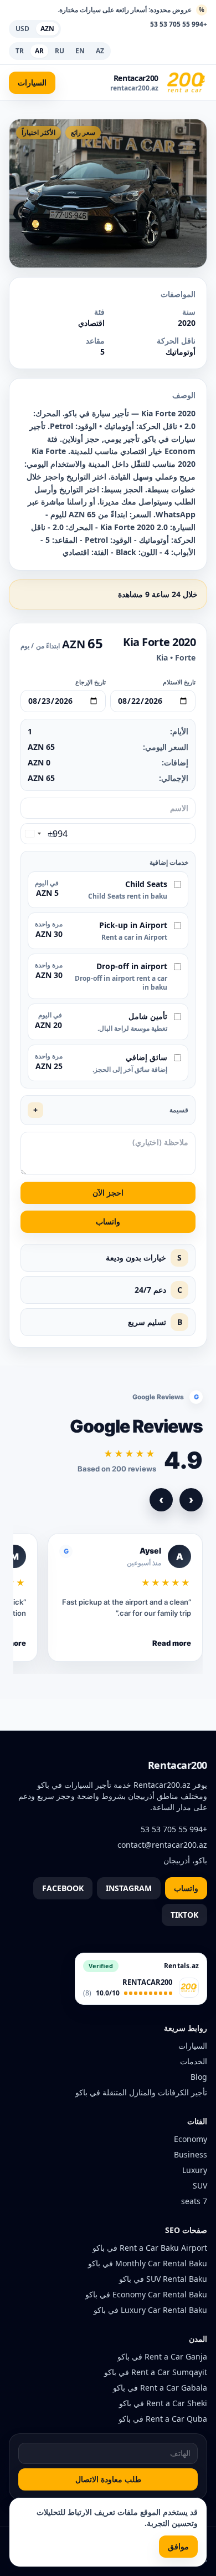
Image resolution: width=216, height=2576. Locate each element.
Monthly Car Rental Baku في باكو (148, 2263)
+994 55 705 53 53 (179, 24)
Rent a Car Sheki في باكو (163, 2403)
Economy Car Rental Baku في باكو (146, 2294)
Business (191, 2154)
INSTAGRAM (129, 1888)
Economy (191, 2139)
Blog (199, 2077)
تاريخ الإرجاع (91, 682)
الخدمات (194, 2061)
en (80, 51)
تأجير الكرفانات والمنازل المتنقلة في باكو (141, 2092)
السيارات (32, 82)
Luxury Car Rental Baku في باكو (150, 2310)
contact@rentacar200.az (162, 1845)
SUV (200, 2186)
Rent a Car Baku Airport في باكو (150, 2248)
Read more (172, 1643)
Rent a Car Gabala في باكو (160, 2388)
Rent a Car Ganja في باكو (162, 2356)
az (100, 51)
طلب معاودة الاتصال (108, 2479)
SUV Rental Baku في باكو (163, 2279)
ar (39, 51)
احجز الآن (108, 1193)
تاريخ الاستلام (179, 682)
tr (20, 51)
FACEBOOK (63, 1888)
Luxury (195, 2170)
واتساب (108, 1221)
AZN (47, 29)
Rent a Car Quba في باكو (163, 2419)
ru (60, 51)
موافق (178, 2546)
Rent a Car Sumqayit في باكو (156, 2372)
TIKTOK (184, 1915)
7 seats (194, 2201)
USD (22, 29)
